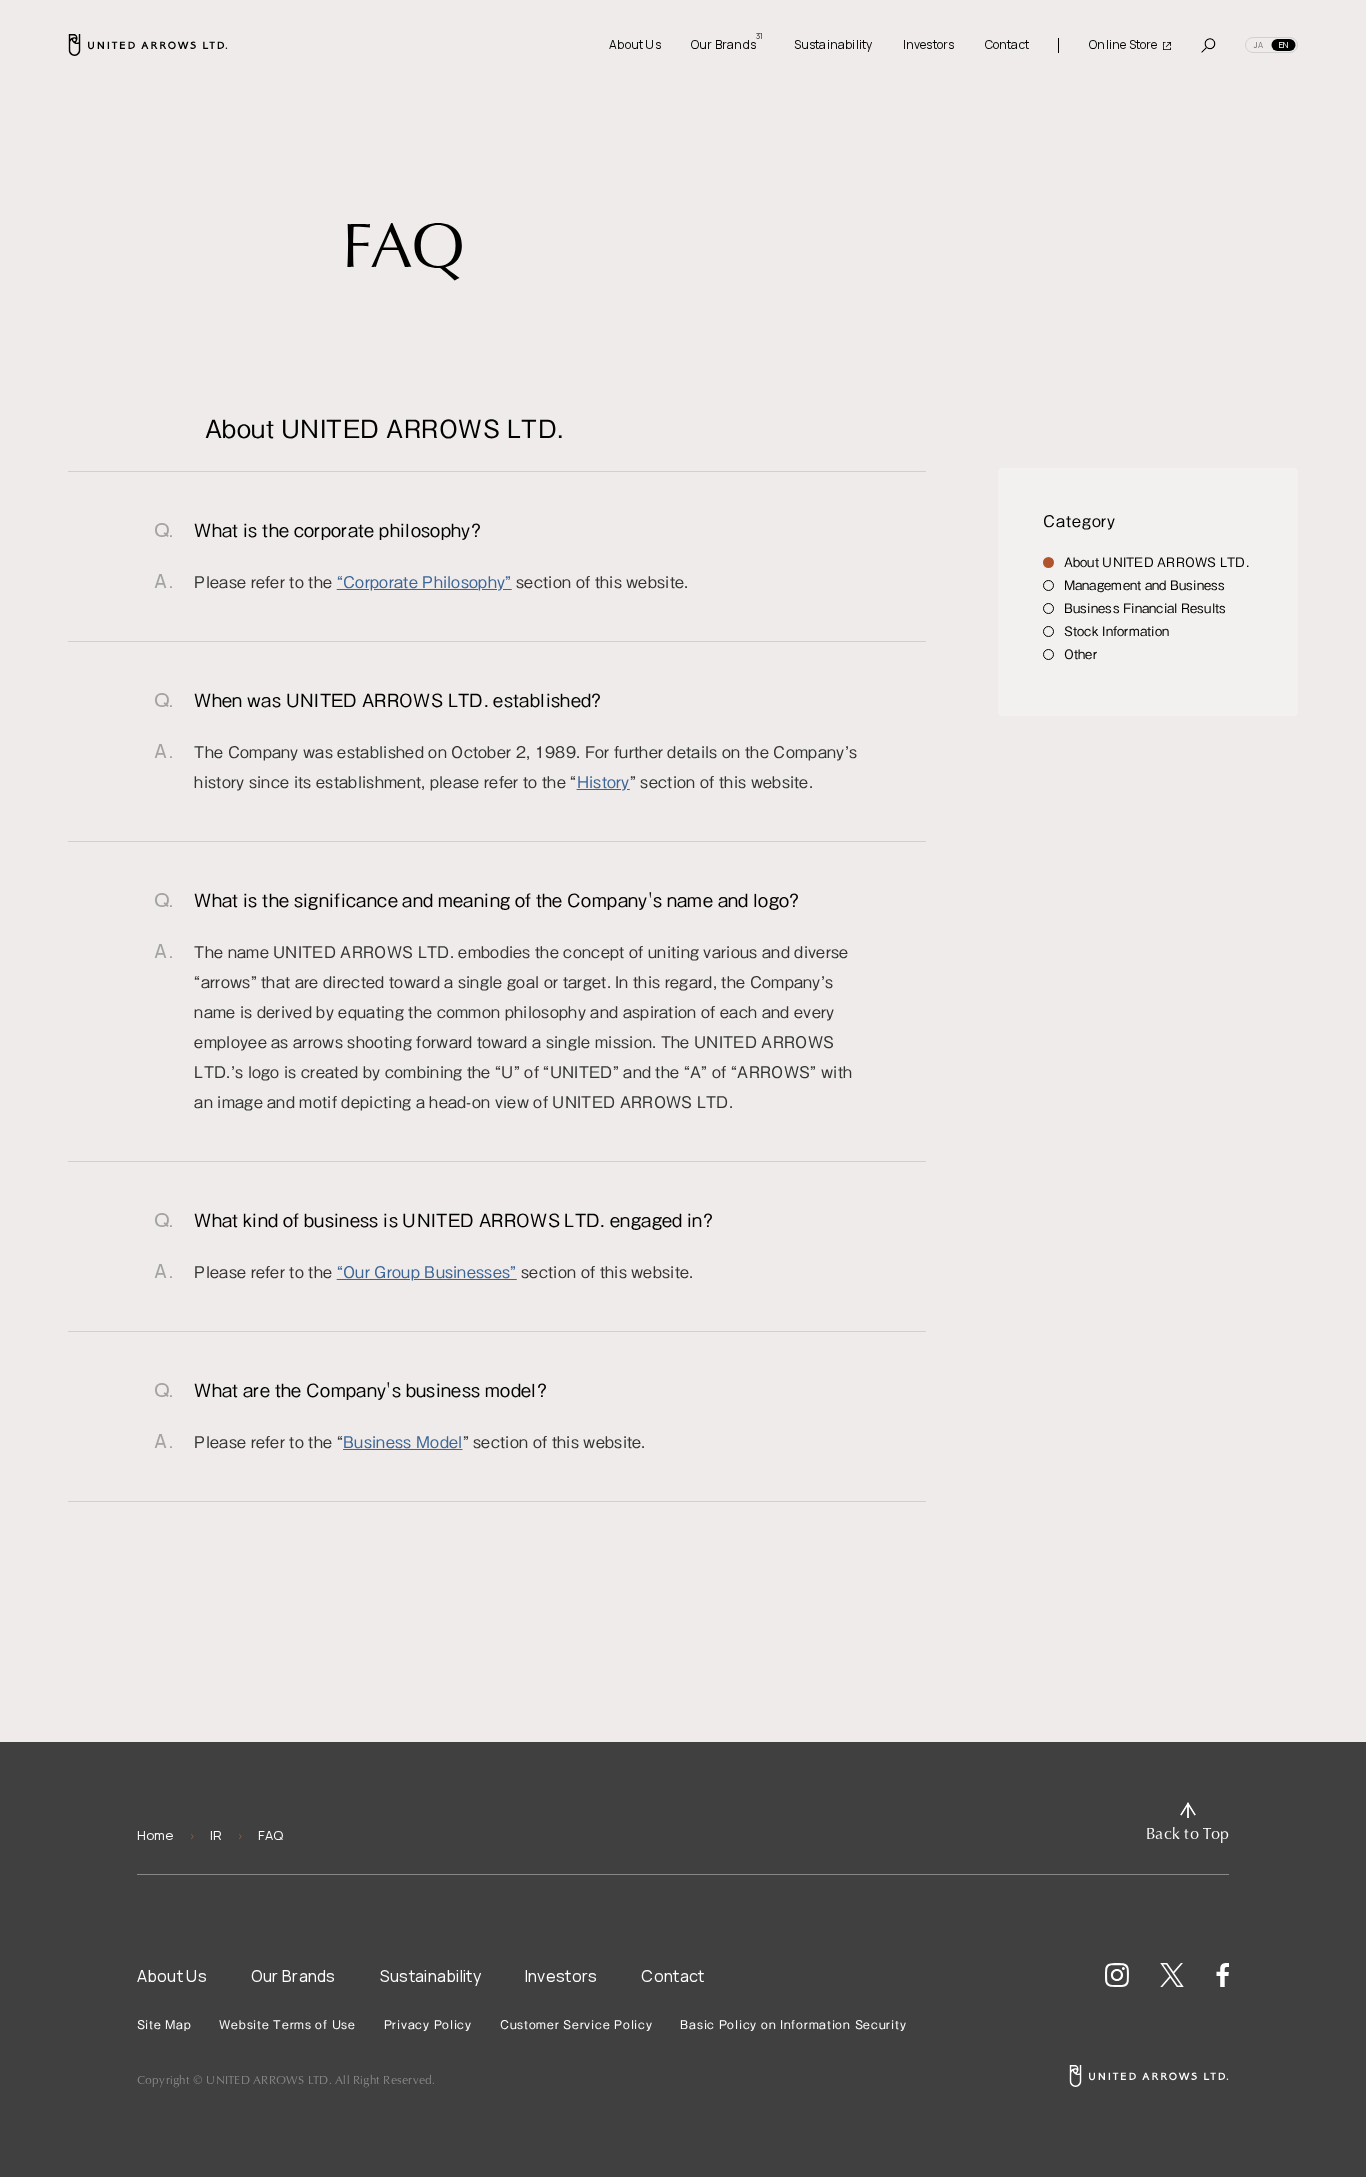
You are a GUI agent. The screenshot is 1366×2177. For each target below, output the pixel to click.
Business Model (402, 1441)
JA (1258, 44)
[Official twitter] (1172, 1975)
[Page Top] (1187, 1823)
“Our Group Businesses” (427, 1271)
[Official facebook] (1222, 1975)
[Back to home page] (148, 45)
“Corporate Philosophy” (424, 581)
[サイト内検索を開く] (1208, 45)
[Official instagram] (1117, 1975)
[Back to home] (1149, 2076)
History (603, 781)
